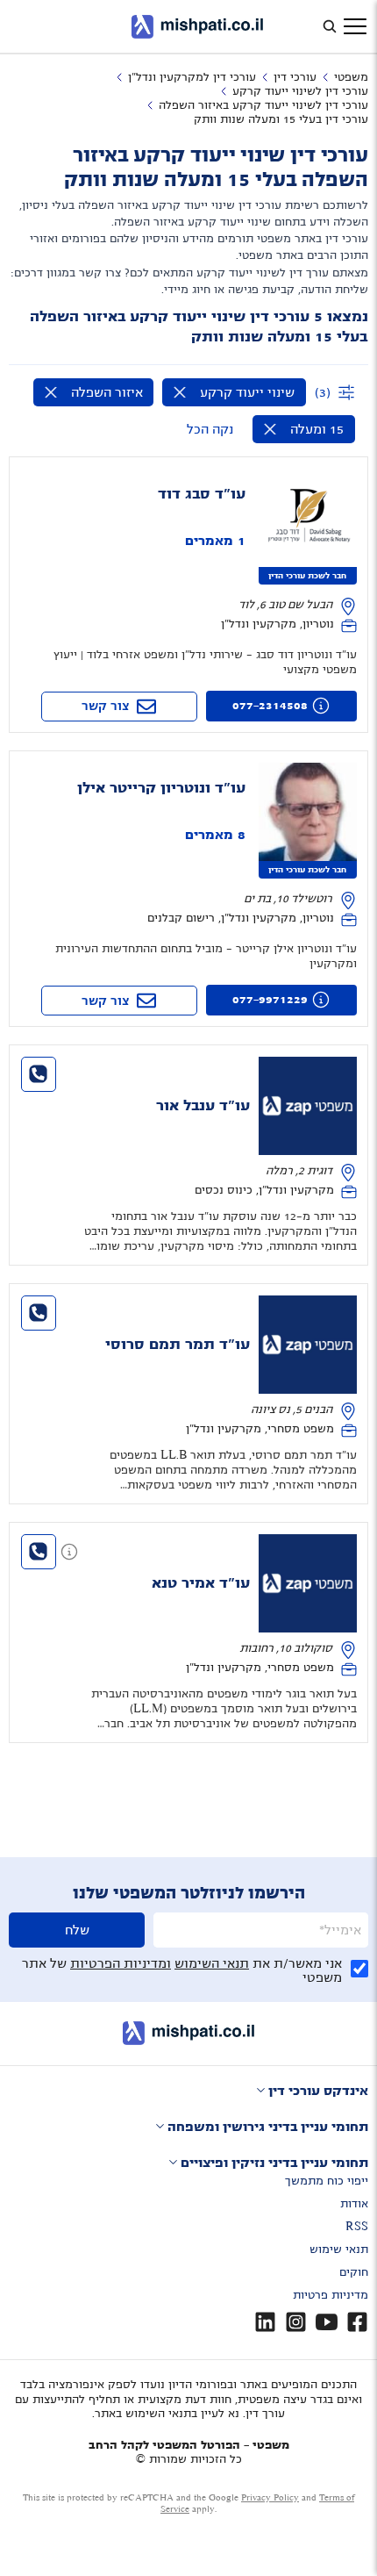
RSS (357, 2227)
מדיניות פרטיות (331, 2295)
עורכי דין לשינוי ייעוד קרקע (300, 91)
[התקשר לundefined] (39, 1074)
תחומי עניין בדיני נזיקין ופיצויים (274, 2163)
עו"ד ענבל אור (203, 1106)
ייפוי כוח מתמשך (327, 2181)
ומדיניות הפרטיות (121, 1963)
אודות (354, 2204)
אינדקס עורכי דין (318, 2091)
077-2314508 (270, 706)
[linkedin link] (265, 2322)
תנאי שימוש (339, 2250)
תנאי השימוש (212, 1963)
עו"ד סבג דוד (202, 494)
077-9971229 (270, 1000)
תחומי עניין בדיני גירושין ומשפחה (268, 2127)
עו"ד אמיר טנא (201, 1583)
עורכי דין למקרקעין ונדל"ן (192, 77)
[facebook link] (357, 2322)
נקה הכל (210, 429)
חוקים (354, 2272)
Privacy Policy (270, 2497)
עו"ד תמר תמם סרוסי (178, 1345)
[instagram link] (296, 2322)
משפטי (351, 77)
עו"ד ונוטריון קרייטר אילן (161, 788)
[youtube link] (327, 2322)
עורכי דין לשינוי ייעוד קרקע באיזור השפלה (263, 105)
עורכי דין (295, 77)
